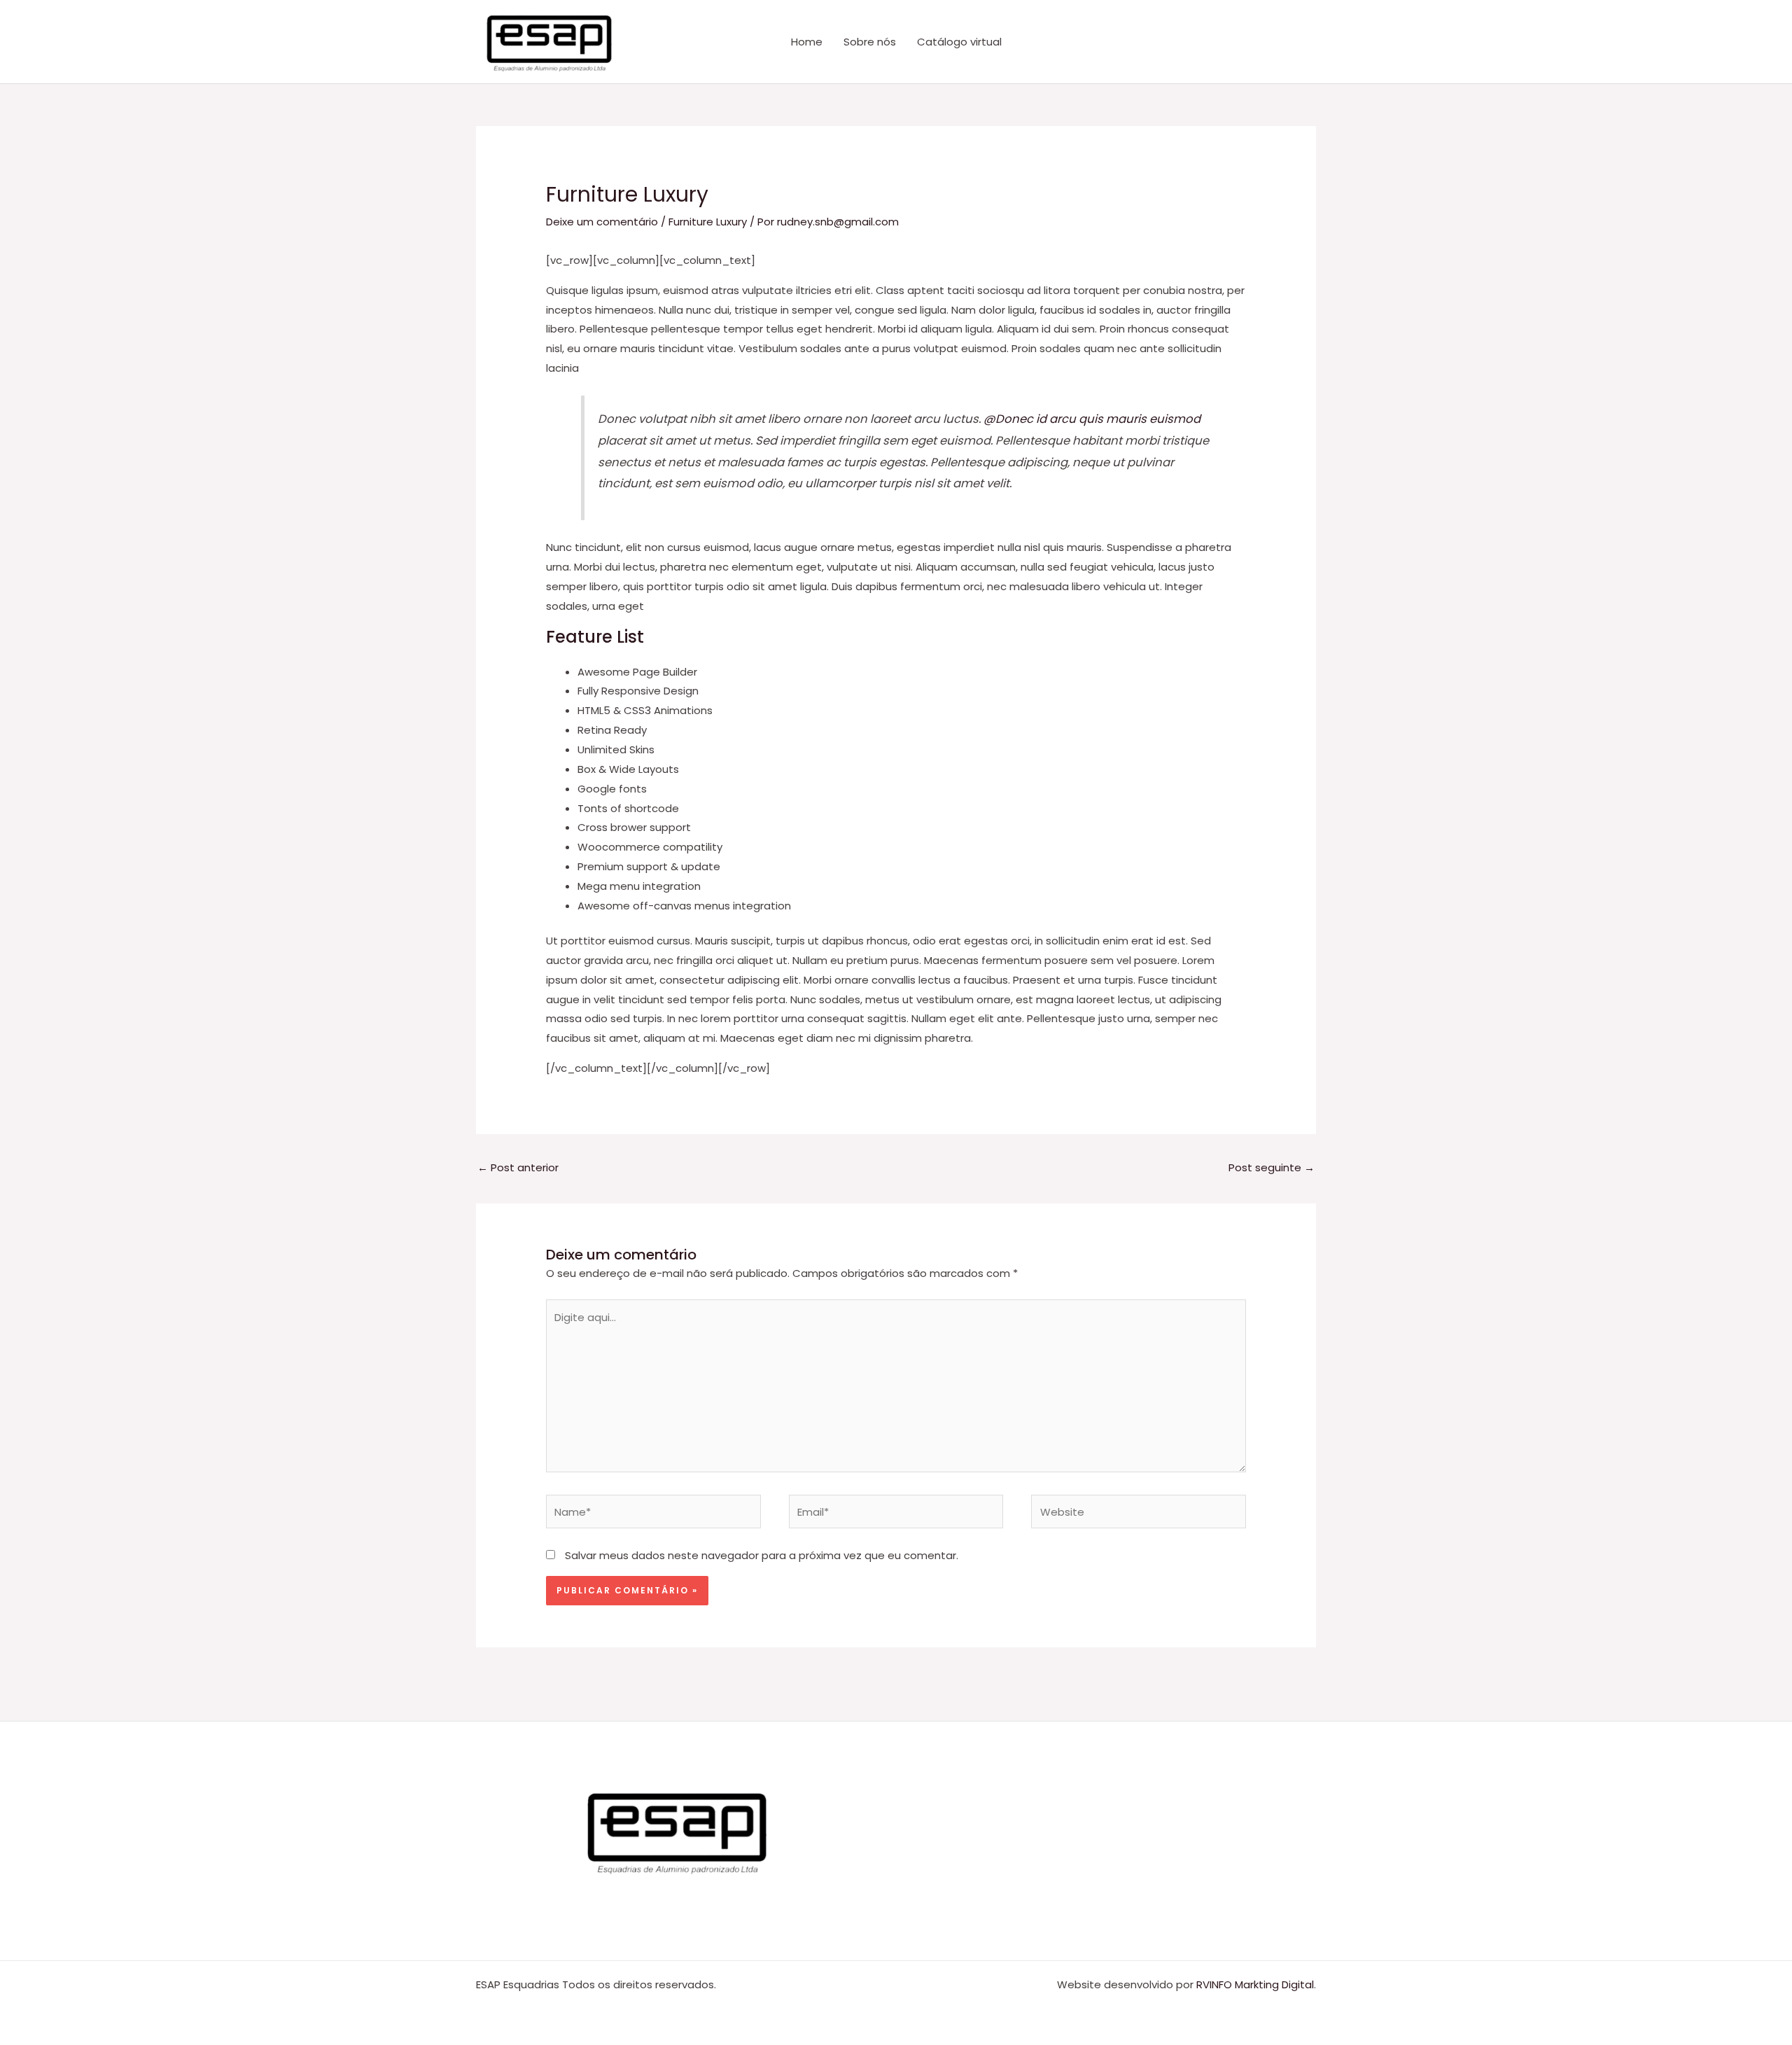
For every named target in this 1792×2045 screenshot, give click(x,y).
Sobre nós (870, 42)
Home (807, 42)
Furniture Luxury (708, 222)
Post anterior (518, 1167)
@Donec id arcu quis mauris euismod (1092, 419)
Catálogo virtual (959, 42)
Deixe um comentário (602, 222)
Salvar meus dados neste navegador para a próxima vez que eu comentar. (762, 1555)
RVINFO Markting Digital (1255, 1984)
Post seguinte (1272, 1167)
